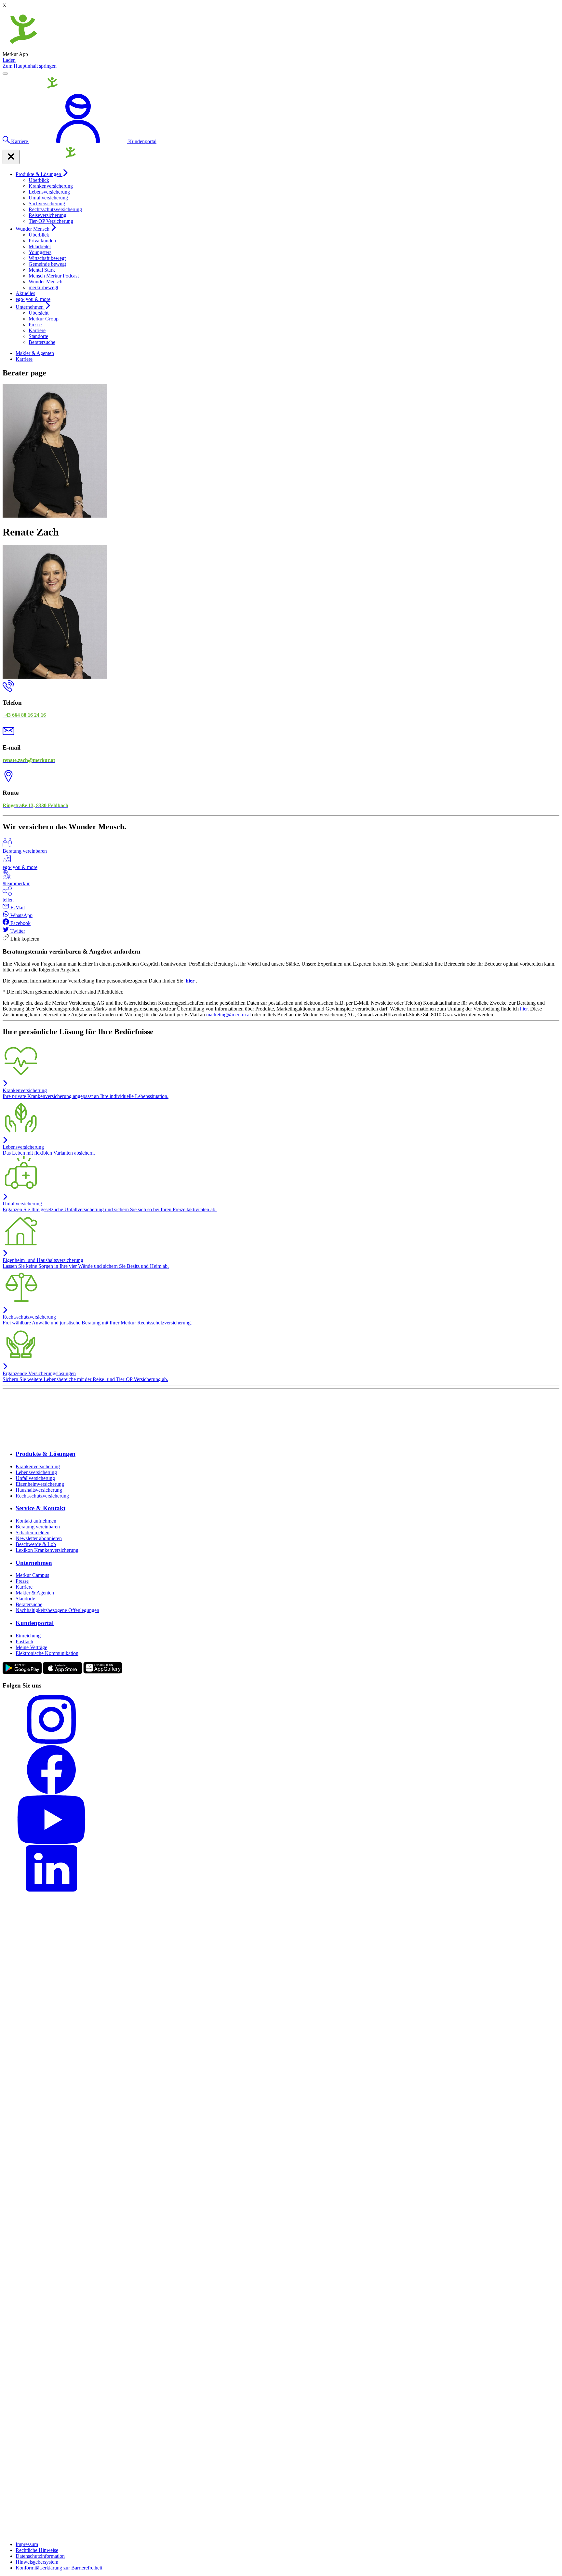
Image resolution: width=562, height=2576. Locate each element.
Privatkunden (42, 241)
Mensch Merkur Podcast (54, 276)
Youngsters (40, 252)
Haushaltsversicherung (39, 1490)
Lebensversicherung (49, 192)
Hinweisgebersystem (37, 2562)
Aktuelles (25, 293)
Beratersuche (42, 342)
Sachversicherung (47, 203)
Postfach (24, 1641)
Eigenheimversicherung (40, 1484)
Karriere (37, 330)
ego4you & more (33, 299)
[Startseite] (33, 91)
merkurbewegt (43, 287)
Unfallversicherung (48, 198)
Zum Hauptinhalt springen (30, 66)
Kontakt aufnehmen (36, 1521)
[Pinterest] (281, 2175)
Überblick (39, 180)
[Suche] (7, 141)
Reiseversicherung (47, 215)
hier (190, 981)
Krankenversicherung (51, 186)
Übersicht (39, 313)
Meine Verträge (31, 1647)
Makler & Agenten (35, 353)
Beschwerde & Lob (36, 1544)
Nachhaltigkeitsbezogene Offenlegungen (57, 1610)
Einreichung (28, 1636)
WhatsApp (21, 915)
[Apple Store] (63, 1673)
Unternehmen (30, 307)
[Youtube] (281, 1820)
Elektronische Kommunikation (47, 1653)
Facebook (20, 923)
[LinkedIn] (281, 1870)
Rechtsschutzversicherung (55, 209)
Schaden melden (33, 1532)
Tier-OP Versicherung (51, 221)
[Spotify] (281, 2495)
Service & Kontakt (40, 1508)
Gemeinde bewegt (47, 264)
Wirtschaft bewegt (47, 258)
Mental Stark (42, 270)
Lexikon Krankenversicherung (47, 1550)
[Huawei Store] (103, 1673)
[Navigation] (5, 74)
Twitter (17, 931)
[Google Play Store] (23, 1673)
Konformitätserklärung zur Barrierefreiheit (59, 2568)
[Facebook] (281, 1770)
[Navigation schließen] (11, 157)
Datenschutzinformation (40, 2556)
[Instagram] (281, 1720)
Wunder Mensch (33, 229)
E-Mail (17, 908)
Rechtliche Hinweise (37, 2550)
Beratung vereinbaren (38, 1527)
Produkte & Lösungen (39, 174)
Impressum (27, 2544)
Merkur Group (44, 319)
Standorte (38, 336)
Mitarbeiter (40, 246)
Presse (35, 325)
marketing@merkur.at (228, 1015)
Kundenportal (35, 1623)
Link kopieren (24, 939)
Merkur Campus (32, 1575)
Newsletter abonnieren (39, 1538)
